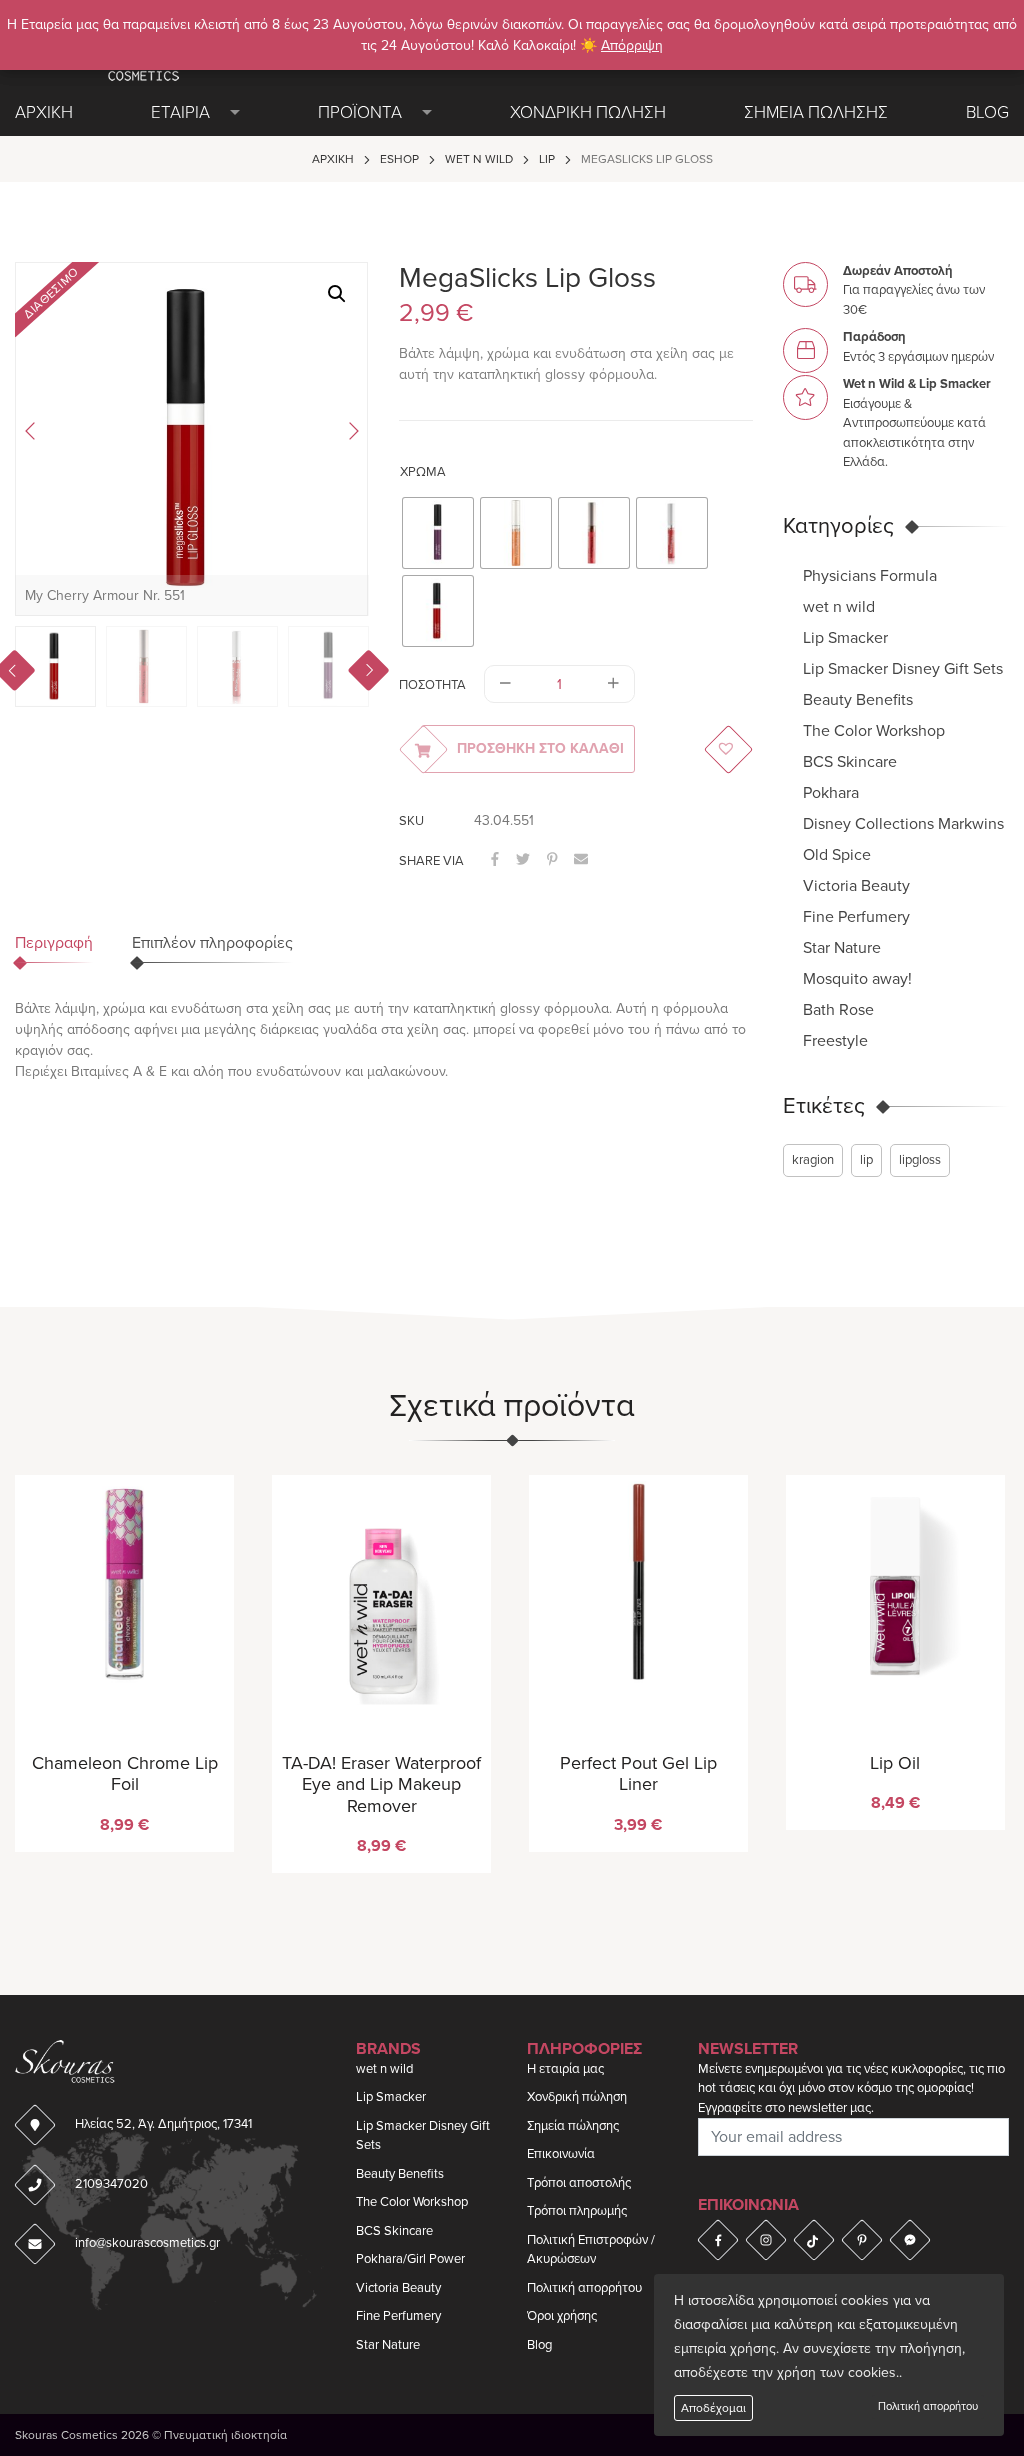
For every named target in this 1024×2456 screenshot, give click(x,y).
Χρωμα (423, 472)
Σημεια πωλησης (816, 112)
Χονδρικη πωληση (588, 112)
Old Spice (837, 855)
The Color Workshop (874, 731)
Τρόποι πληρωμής (577, 2211)
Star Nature (842, 948)
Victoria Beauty (856, 886)
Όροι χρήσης (562, 2316)
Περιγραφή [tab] (54, 943)
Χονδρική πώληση (577, 2097)
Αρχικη (44, 112)
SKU (411, 821)
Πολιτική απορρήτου (928, 2406)
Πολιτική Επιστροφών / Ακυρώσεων (591, 2250)
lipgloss (920, 1160)
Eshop (399, 159)
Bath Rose (838, 1010)
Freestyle (835, 1041)
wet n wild (479, 159)
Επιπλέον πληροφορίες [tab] (212, 943)
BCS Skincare (850, 762)
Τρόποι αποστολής (579, 2183)
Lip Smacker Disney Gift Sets (903, 669)
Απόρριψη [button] (632, 45)
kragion (813, 1160)
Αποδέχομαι (713, 2408)
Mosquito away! (857, 979)
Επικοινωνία (561, 2154)
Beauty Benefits (858, 700)
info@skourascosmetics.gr (147, 2243)
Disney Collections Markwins (903, 824)
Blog (987, 112)
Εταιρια (180, 112)
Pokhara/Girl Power (410, 2259)
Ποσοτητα (432, 685)
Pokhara (831, 793)
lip (866, 1160)
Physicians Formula (870, 576)
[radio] (438, 533)
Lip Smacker (845, 638)
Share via (431, 861)
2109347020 (111, 2184)
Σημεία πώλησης (573, 2126)
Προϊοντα (360, 112)
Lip (547, 159)
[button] (337, 294)
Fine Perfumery (856, 917)
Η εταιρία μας (565, 2069)
